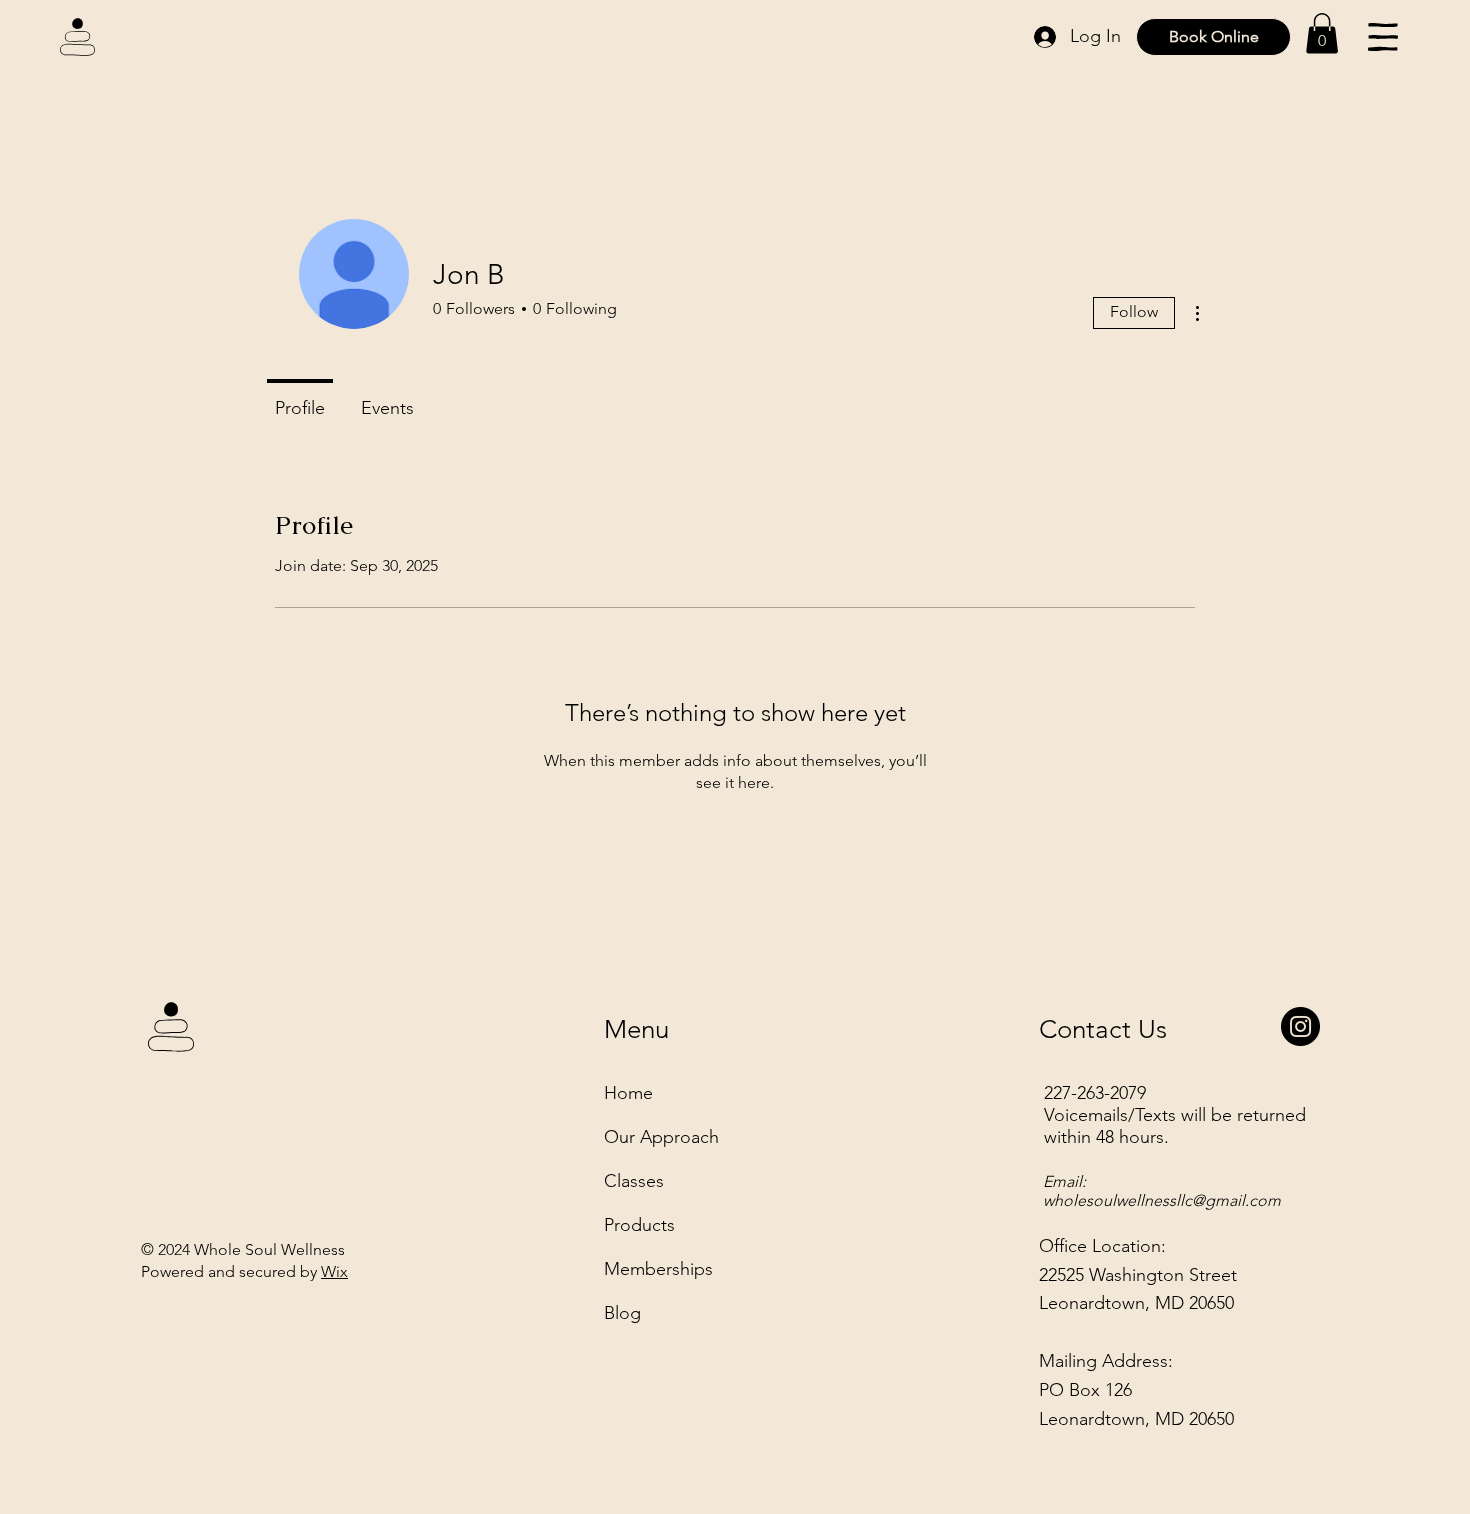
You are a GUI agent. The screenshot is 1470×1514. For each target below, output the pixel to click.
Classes (634, 1181)
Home (628, 1093)
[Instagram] (1300, 1026)
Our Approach (661, 1137)
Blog (622, 1313)
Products (639, 1225)
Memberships (658, 1269)
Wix (334, 1271)
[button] (1322, 33)
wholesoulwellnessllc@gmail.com (1162, 1200)
